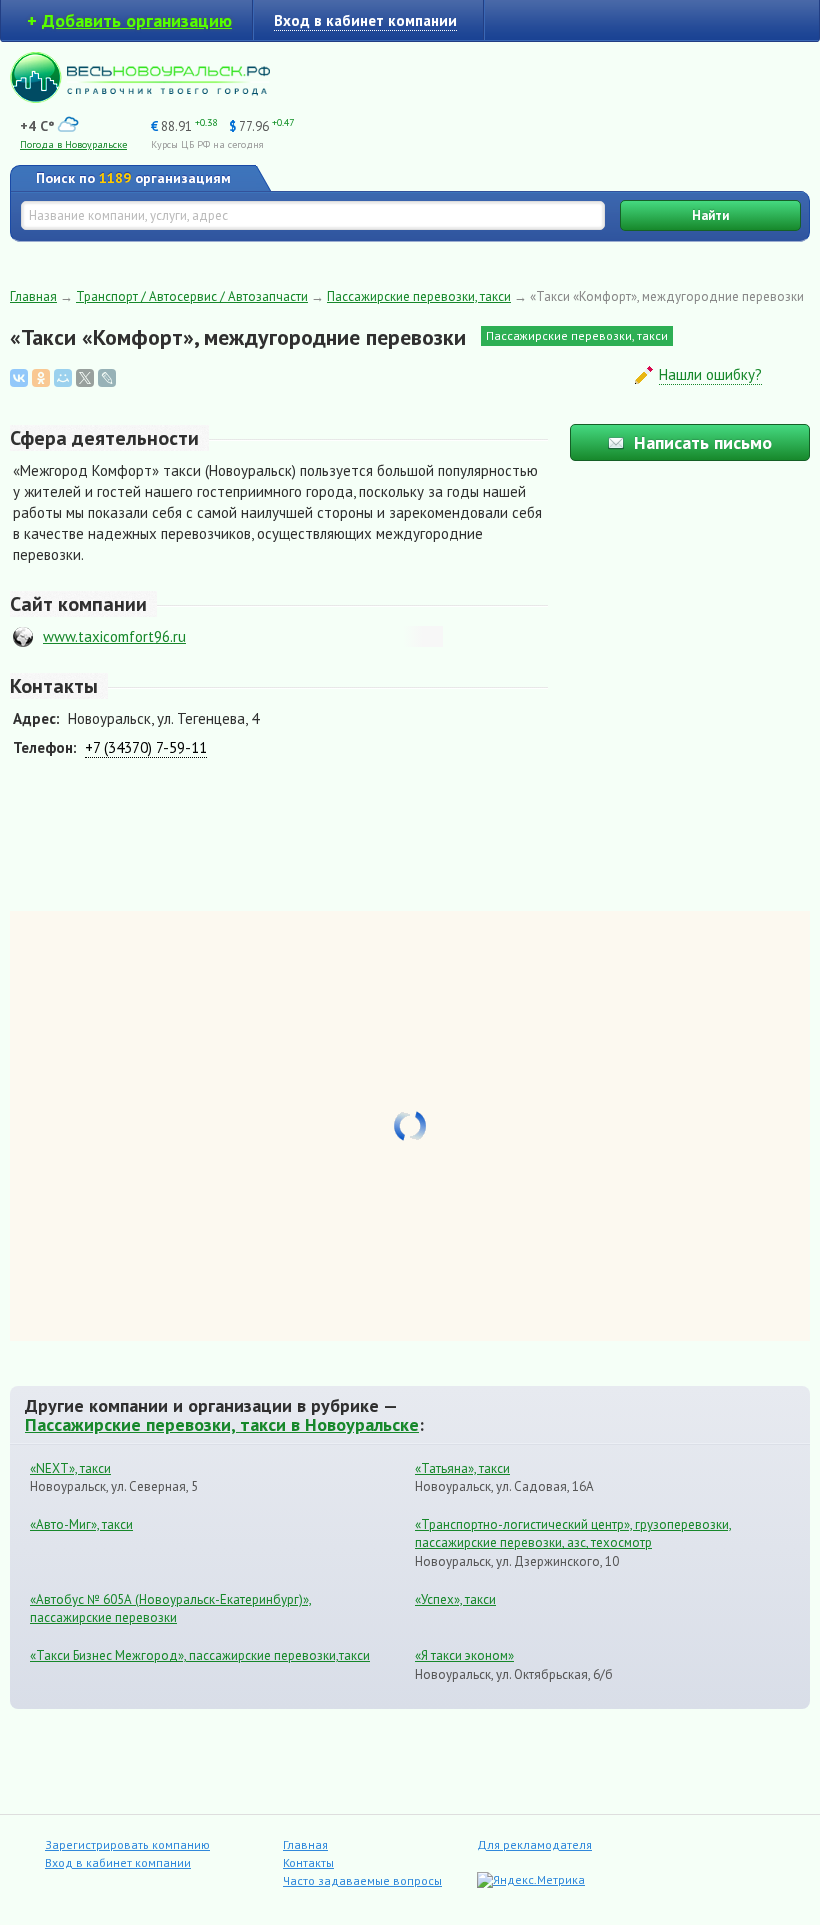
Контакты (308, 1862)
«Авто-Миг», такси (81, 1524)
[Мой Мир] (63, 378)
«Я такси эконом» (464, 1655)
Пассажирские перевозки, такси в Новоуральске (222, 1424)
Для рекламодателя (534, 1844)
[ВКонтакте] (19, 378)
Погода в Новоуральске (73, 144)
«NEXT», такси (70, 1468)
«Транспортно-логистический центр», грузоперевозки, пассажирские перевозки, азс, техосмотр (573, 1533)
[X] (85, 378)
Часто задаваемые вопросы (362, 1880)
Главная (33, 296)
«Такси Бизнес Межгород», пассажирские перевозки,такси (200, 1655)
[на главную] (140, 97)
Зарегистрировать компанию (127, 1844)
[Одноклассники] (41, 378)
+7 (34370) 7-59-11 (146, 747)
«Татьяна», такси (462, 1468)
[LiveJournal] (107, 378)
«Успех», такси (455, 1599)
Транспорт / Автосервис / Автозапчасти (192, 296)
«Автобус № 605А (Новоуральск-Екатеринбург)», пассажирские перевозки (171, 1608)
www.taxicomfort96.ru (114, 636)
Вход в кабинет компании (118, 1862)
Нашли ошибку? (710, 374)
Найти (710, 215)
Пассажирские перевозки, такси (419, 296)
